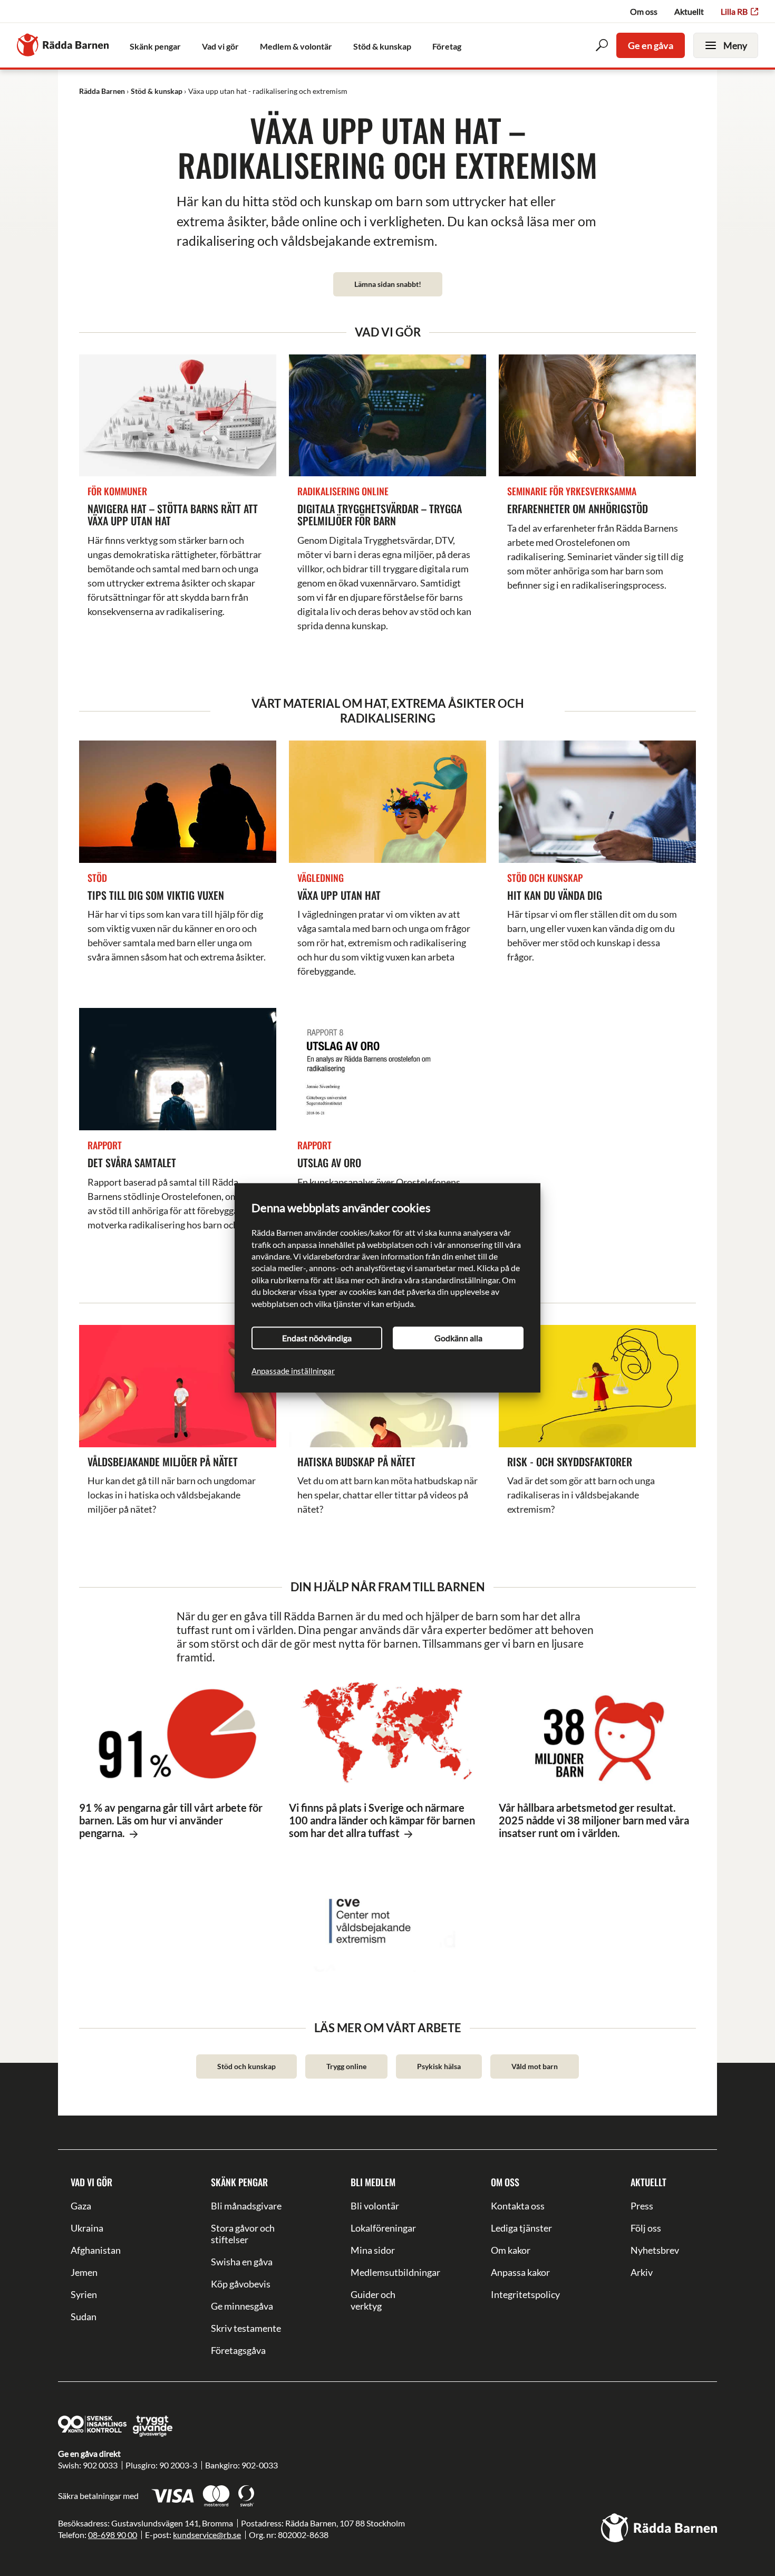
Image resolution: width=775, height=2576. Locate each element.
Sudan (84, 2317)
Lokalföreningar (383, 2228)
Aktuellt (689, 11)
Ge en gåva (651, 45)
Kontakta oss (518, 2206)
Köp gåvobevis (241, 2284)
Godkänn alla (458, 1338)
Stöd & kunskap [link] (382, 46)
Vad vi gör (91, 2182)
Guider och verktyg (373, 2300)
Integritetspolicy (525, 2294)
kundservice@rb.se (207, 2535)
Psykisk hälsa (439, 2066)
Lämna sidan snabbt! (388, 284)
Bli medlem (373, 2182)
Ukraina (87, 2228)
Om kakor (511, 2250)
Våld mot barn (535, 2066)
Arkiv (642, 2272)
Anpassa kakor (520, 2272)
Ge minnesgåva (242, 2306)
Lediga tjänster (521, 2228)
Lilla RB (734, 11)
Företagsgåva (238, 2350)
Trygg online (346, 2066)
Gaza (81, 2206)
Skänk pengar (239, 2182)
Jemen (84, 2272)
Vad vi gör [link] (220, 46)
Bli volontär (375, 2206)
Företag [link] (447, 46)
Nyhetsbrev (655, 2250)
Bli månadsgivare (246, 2206)
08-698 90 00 (113, 2535)
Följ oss (646, 2228)
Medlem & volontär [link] (296, 46)
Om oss (644, 11)
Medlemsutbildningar (387, 2272)
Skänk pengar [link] (155, 46)
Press (642, 2206)
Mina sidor (373, 2250)
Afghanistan (96, 2250)
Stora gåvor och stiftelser (243, 2234)
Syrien (84, 2294)
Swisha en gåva (242, 2262)
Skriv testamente (246, 2328)
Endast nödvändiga (317, 1338)
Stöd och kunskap (246, 2066)
